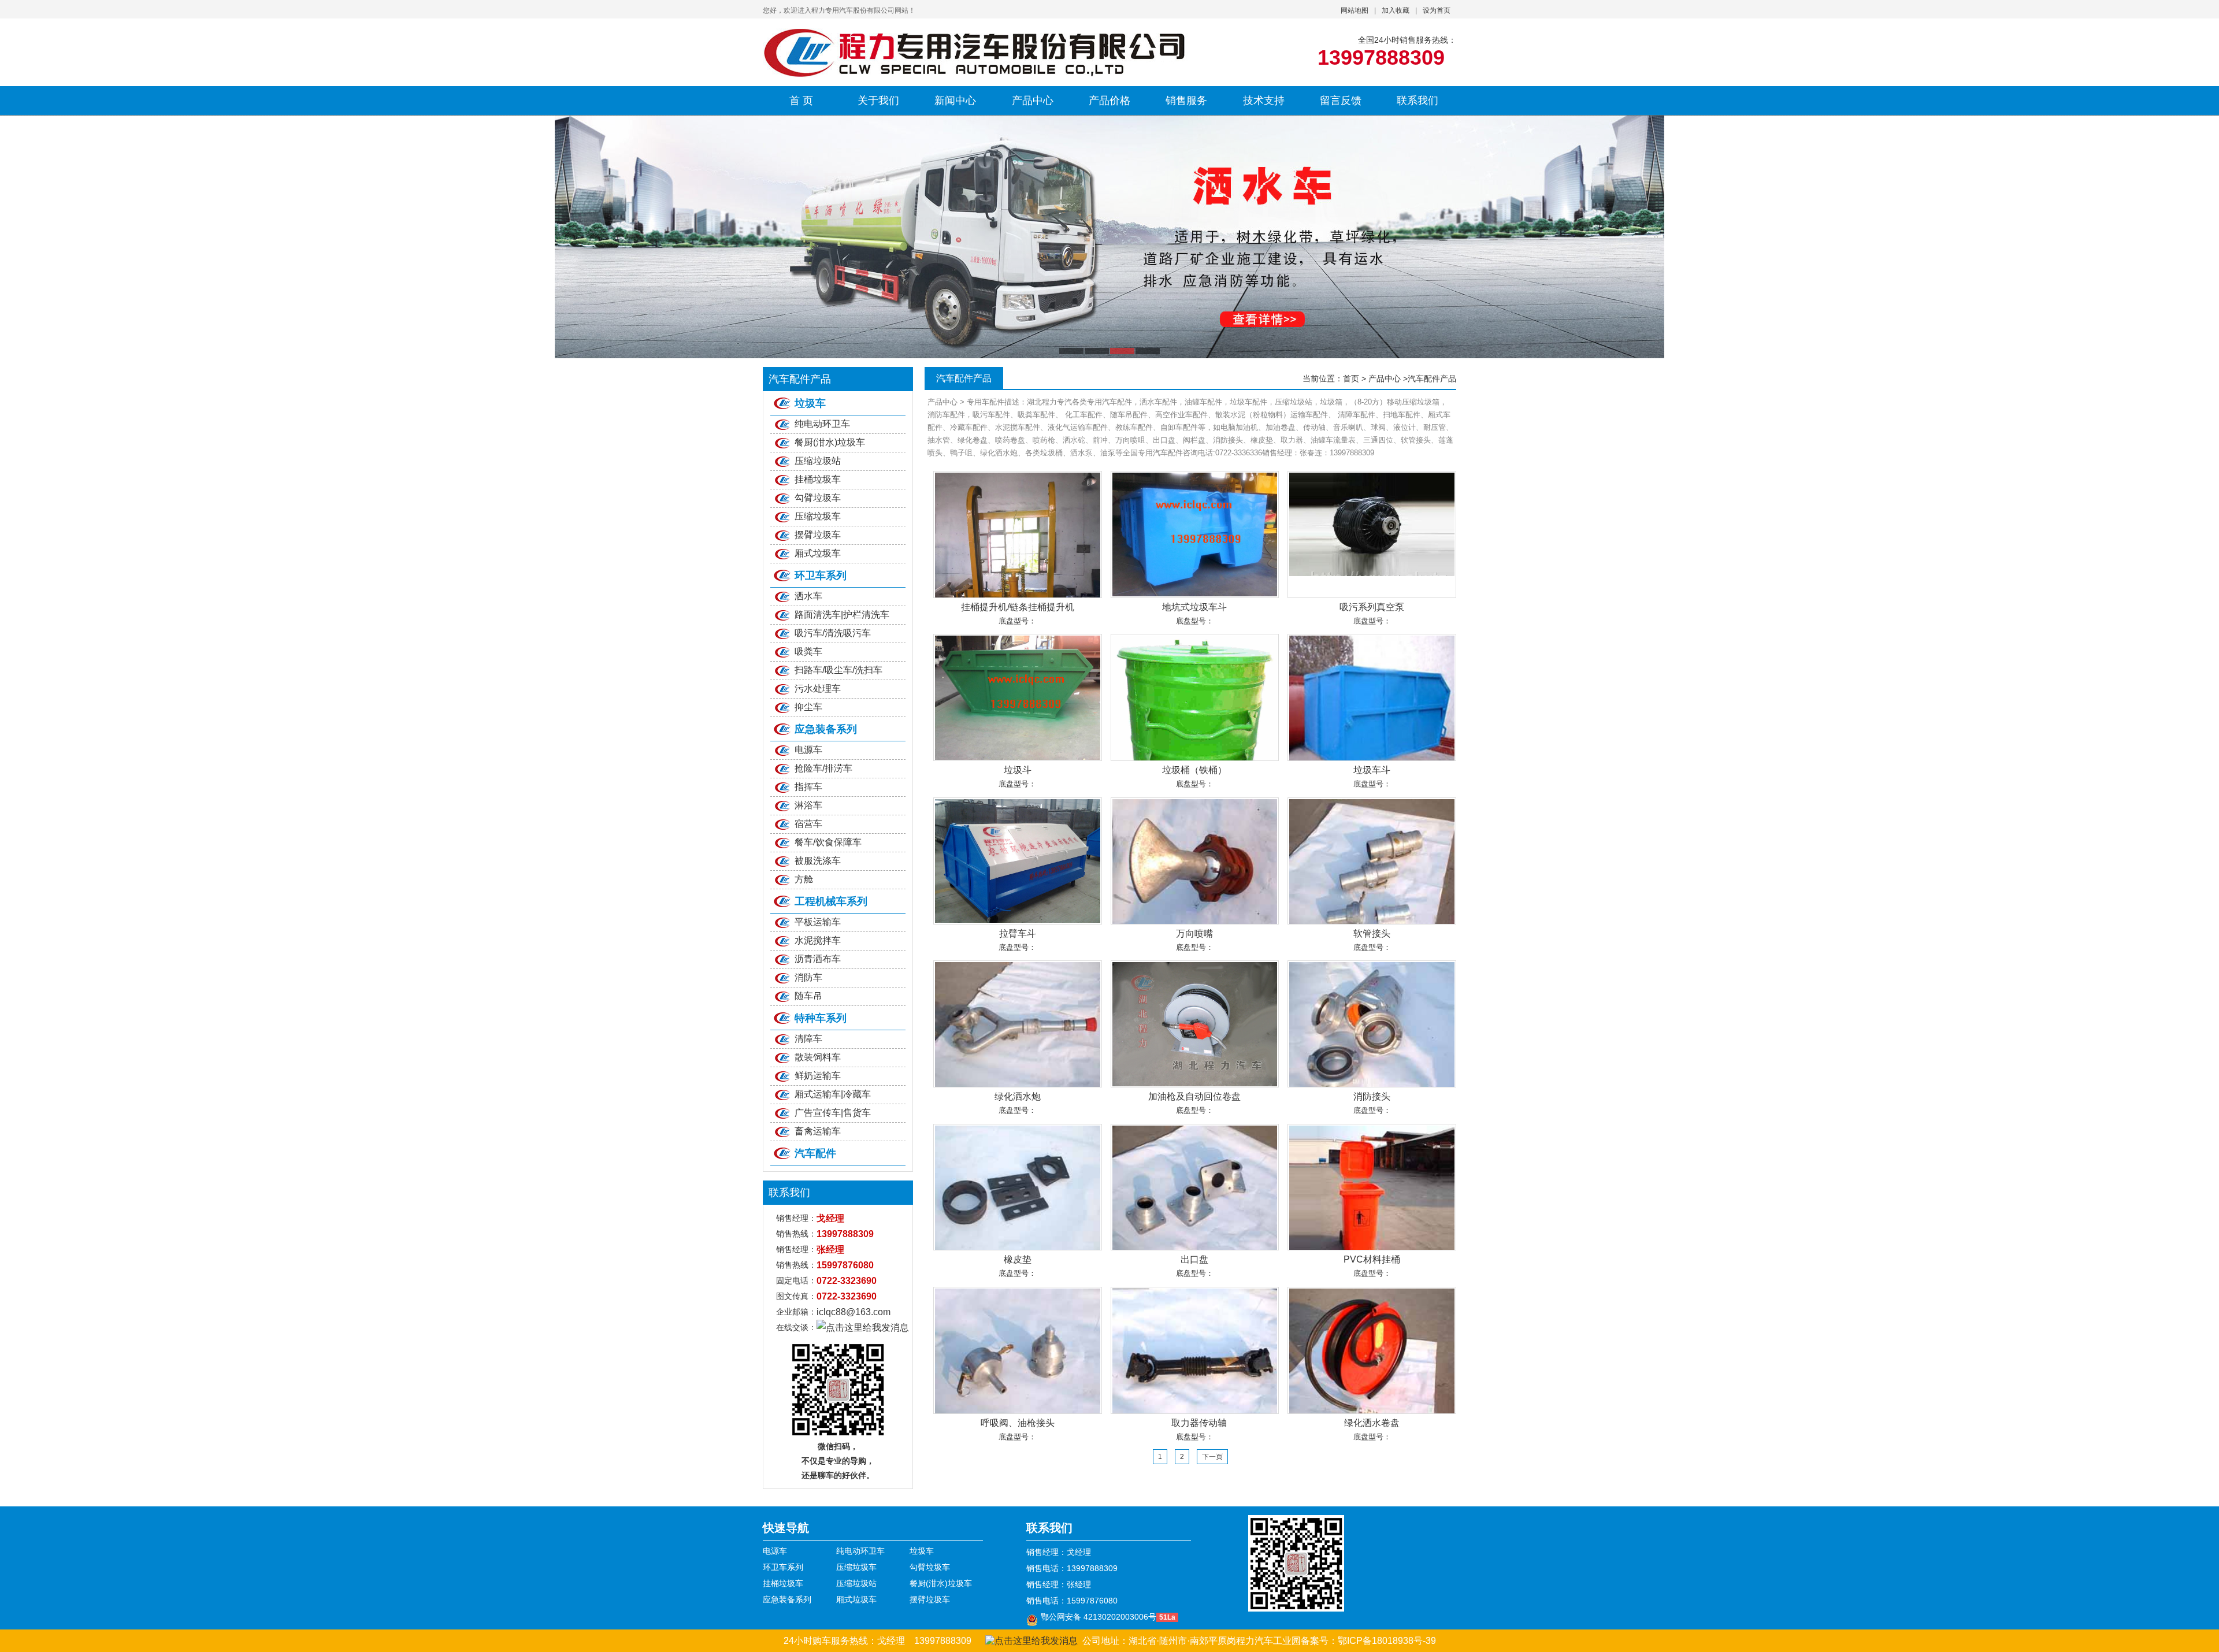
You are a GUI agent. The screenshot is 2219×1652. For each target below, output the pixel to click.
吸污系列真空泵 (1372, 607)
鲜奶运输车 (818, 1076)
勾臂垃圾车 (818, 498)
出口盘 (1194, 1259)
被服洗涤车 (818, 861)
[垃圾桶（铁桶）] (1195, 697)
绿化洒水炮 (1018, 1096)
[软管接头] (1372, 861)
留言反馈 (1341, 101)
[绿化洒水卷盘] (1372, 1350)
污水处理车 (818, 688)
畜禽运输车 (818, 1131)
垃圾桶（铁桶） (1194, 770)
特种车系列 (821, 1018)
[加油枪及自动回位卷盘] (1195, 1024)
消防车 (808, 977)
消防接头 (1372, 1096)
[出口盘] (1195, 1187)
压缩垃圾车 (818, 516)
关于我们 (878, 101)
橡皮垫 (1018, 1259)
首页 (1351, 378)
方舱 (804, 879)
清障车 (808, 1039)
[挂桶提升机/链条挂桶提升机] (1018, 534)
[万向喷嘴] (1195, 861)
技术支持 (1264, 101)
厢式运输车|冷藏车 (833, 1094)
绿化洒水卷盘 (1372, 1423)
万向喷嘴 (1194, 933)
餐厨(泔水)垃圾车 (830, 442)
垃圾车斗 (1372, 770)
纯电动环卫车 (822, 424)
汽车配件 (815, 1153)
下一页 (1212, 1457)
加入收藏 (1396, 10)
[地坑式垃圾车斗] (1195, 534)
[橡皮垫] (1018, 1187)
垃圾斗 (1018, 770)
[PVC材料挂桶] (1372, 1187)
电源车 (808, 750)
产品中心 (1033, 101)
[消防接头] (1372, 1024)
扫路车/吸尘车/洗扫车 (838, 670)
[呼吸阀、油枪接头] (1018, 1350)
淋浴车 (808, 805)
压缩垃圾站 (818, 461)
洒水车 (808, 596)
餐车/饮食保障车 (828, 842)
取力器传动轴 (1194, 1423)
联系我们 (1418, 101)
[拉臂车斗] (1018, 861)
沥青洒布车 (818, 959)
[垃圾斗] (1018, 697)
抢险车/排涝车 (823, 768)
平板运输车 (818, 922)
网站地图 (1355, 10)
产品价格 (1109, 101)
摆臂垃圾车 (818, 535)
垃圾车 (810, 403)
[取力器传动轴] (1195, 1350)
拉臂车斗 (1018, 933)
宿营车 (808, 824)
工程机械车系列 (831, 901)
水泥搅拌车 (818, 940)
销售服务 (1186, 101)
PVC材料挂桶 (1372, 1259)
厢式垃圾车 (818, 553)
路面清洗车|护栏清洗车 (842, 615)
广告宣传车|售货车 (833, 1113)
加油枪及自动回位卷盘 (1194, 1096)
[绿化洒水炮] (1018, 1024)
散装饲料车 (818, 1057)
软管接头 (1372, 933)
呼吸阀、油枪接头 (1018, 1423)
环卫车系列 (821, 576)
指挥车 (808, 787)
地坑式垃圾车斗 (1194, 607)
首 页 (801, 101)
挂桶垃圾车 (818, 479)
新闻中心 (955, 101)
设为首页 (1437, 10)
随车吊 (808, 996)
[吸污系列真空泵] (1372, 534)
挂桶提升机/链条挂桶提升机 (1018, 607)
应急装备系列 (826, 729)
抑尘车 (808, 707)
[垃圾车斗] (1372, 697)
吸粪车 (808, 651)
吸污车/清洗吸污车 (833, 633)
